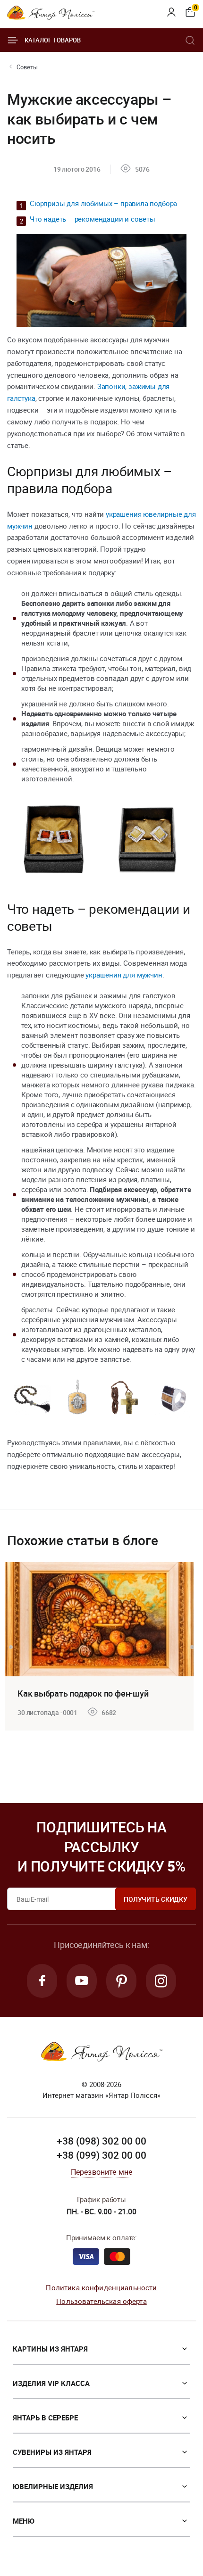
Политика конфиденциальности (101, 2287)
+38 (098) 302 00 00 (101, 2141)
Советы (27, 67)
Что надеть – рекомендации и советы (93, 219)
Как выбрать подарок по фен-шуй (83, 1693)
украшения (124, 514)
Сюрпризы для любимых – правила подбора (103, 203)
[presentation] (11, 1647)
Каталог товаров (53, 40)
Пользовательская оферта (101, 2301)
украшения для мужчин (124, 975)
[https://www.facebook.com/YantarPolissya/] (42, 1981)
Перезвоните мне (101, 2172)
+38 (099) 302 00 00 (101, 2155)
